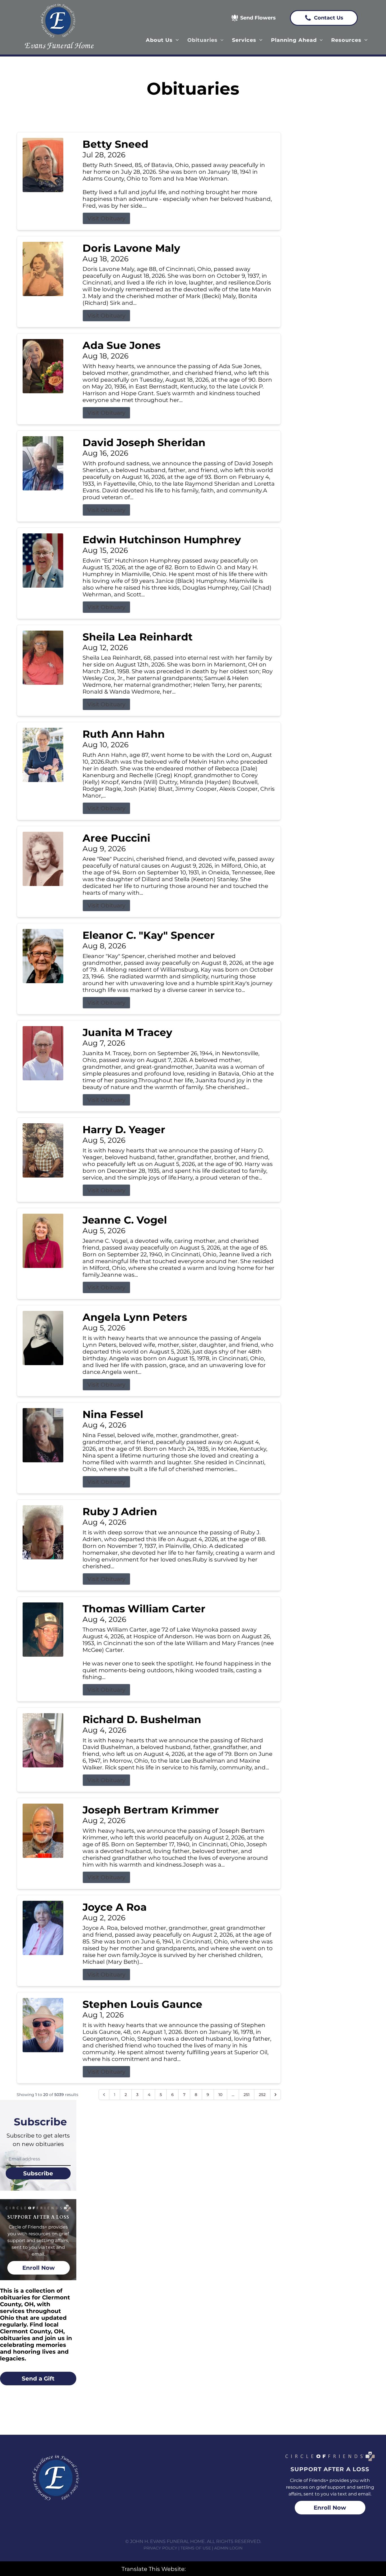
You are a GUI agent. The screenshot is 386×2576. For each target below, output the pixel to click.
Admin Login (228, 2548)
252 (262, 2095)
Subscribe (38, 2173)
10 (220, 2095)
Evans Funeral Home (59, 45)
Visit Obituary (106, 218)
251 (247, 2095)
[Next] (276, 2095)
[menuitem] (162, 40)
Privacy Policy (160, 2548)
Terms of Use (196, 2548)
